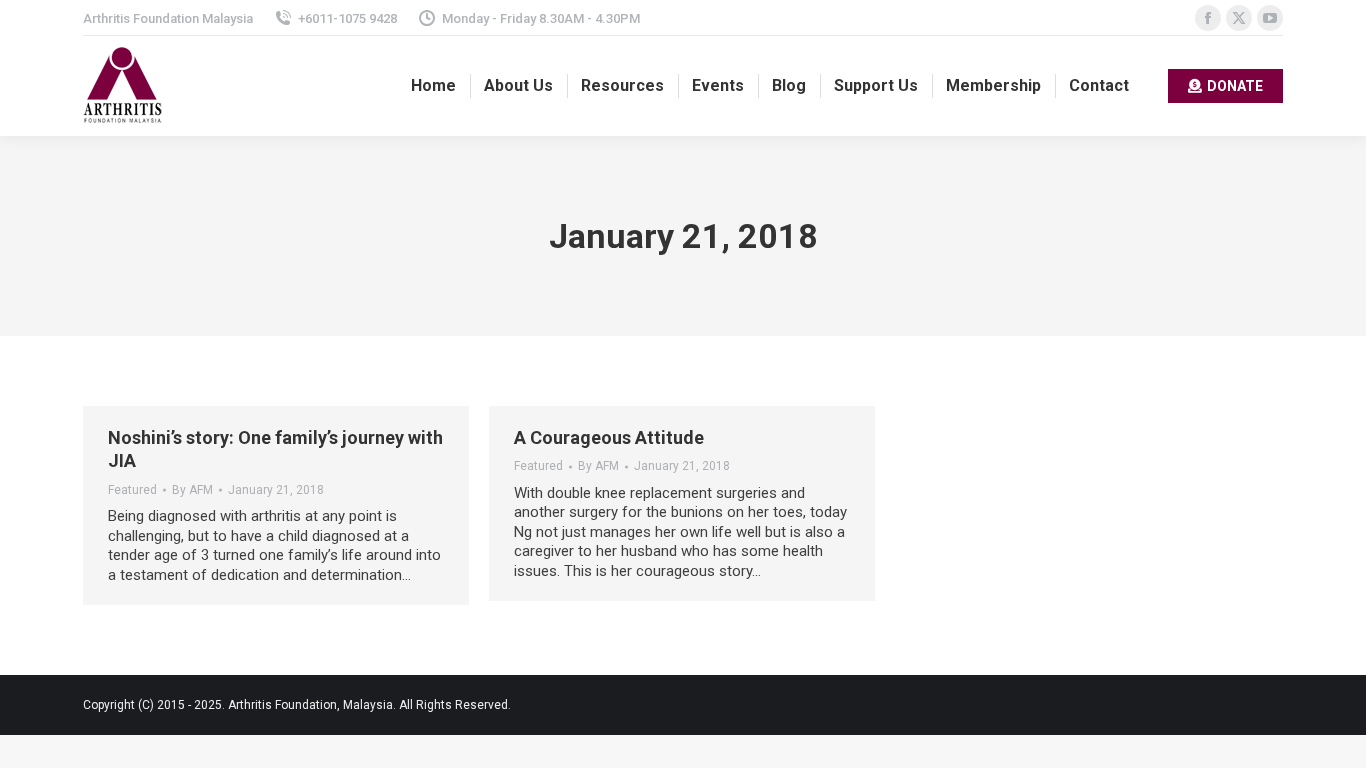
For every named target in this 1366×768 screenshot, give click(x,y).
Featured (132, 490)
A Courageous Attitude (609, 437)
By (192, 490)
